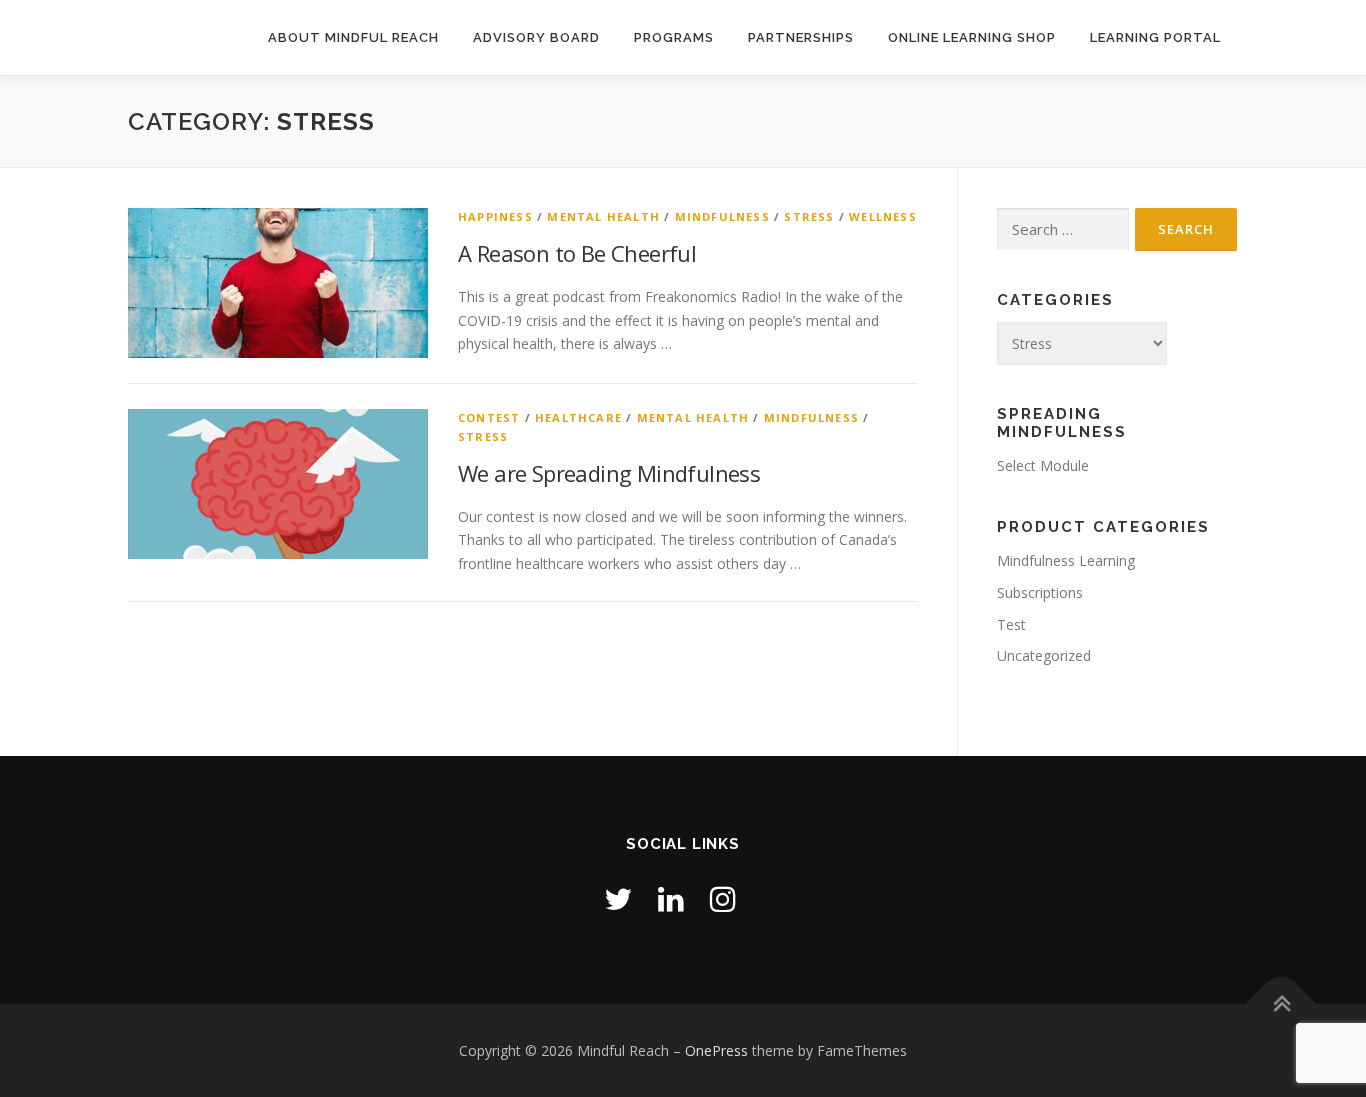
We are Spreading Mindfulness (609, 473)
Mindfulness (722, 216)
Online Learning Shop (972, 37)
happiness (495, 216)
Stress (809, 216)
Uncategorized (1044, 655)
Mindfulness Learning (1066, 560)
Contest (489, 417)
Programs (674, 37)
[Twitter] (618, 898)
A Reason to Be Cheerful (577, 253)
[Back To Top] (1281, 1003)
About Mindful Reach (353, 37)
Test (1011, 624)
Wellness (883, 216)
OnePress (716, 1050)
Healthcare (578, 417)
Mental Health (603, 216)
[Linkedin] (671, 898)
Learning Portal (1155, 37)
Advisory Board (536, 37)
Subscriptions (1040, 592)
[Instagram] (723, 898)
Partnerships (801, 37)
